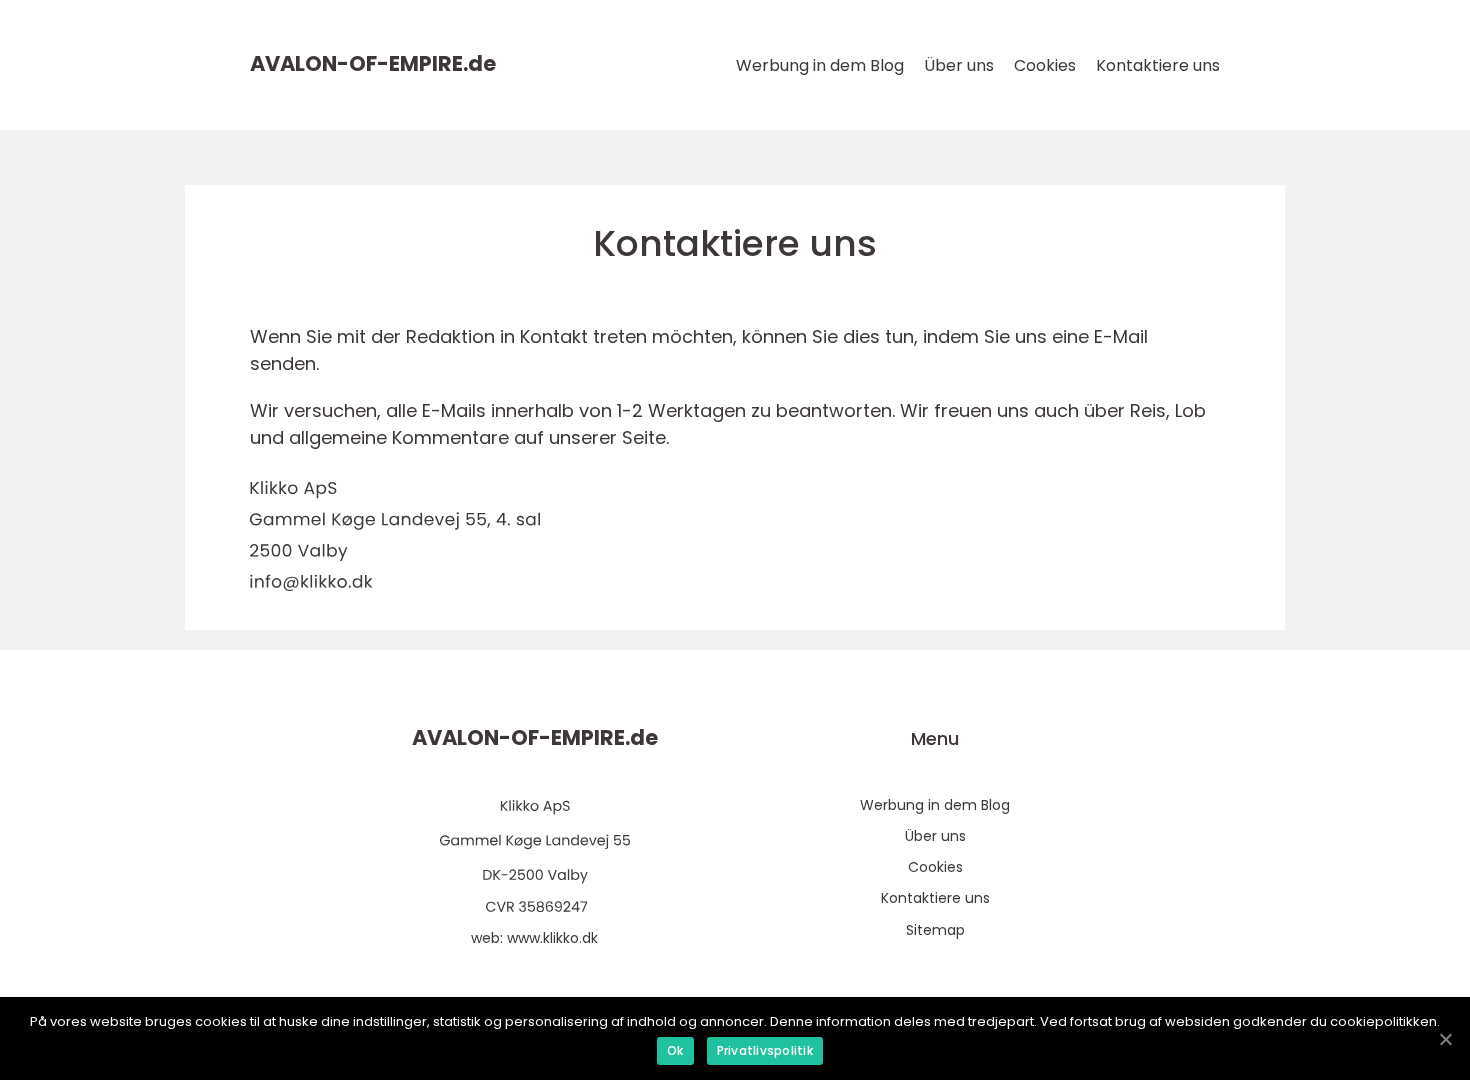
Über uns (959, 65)
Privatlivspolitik (765, 1050)
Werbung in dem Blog (820, 65)
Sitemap (935, 930)
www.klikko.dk (552, 938)
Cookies (1045, 65)
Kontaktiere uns (1158, 65)
